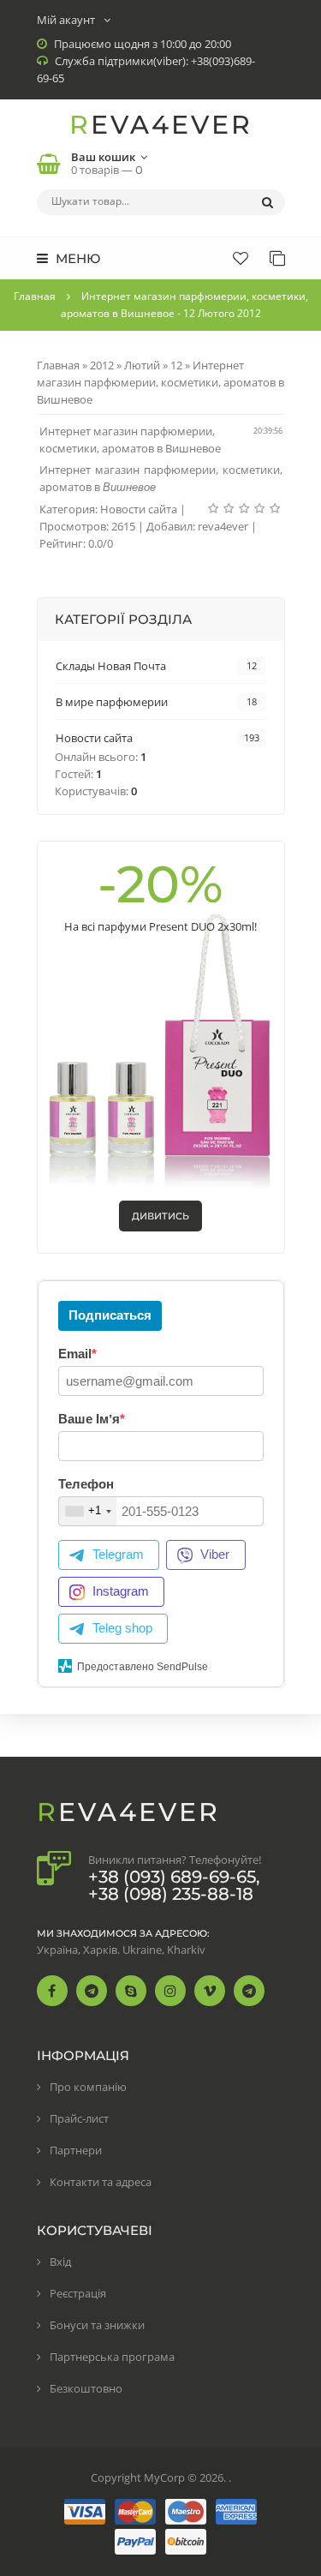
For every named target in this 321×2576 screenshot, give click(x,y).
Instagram (121, 1591)
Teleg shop (122, 1628)
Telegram (118, 1554)
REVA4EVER (161, 125)
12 (176, 365)
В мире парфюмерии (112, 702)
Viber (215, 1554)
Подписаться (110, 1315)
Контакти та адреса (101, 2182)
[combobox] (88, 1511)
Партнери (76, 2150)
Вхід (60, 2261)
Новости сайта (139, 509)
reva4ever (223, 526)
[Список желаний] (241, 258)
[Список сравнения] (277, 258)
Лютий (142, 365)
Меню (76, 258)
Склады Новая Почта (111, 666)
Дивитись (160, 1216)
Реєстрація (78, 2293)
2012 (102, 365)
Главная (35, 296)
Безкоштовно (86, 2388)
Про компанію (88, 2087)
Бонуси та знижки (97, 2325)
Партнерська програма (112, 2357)
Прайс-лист (79, 2118)
